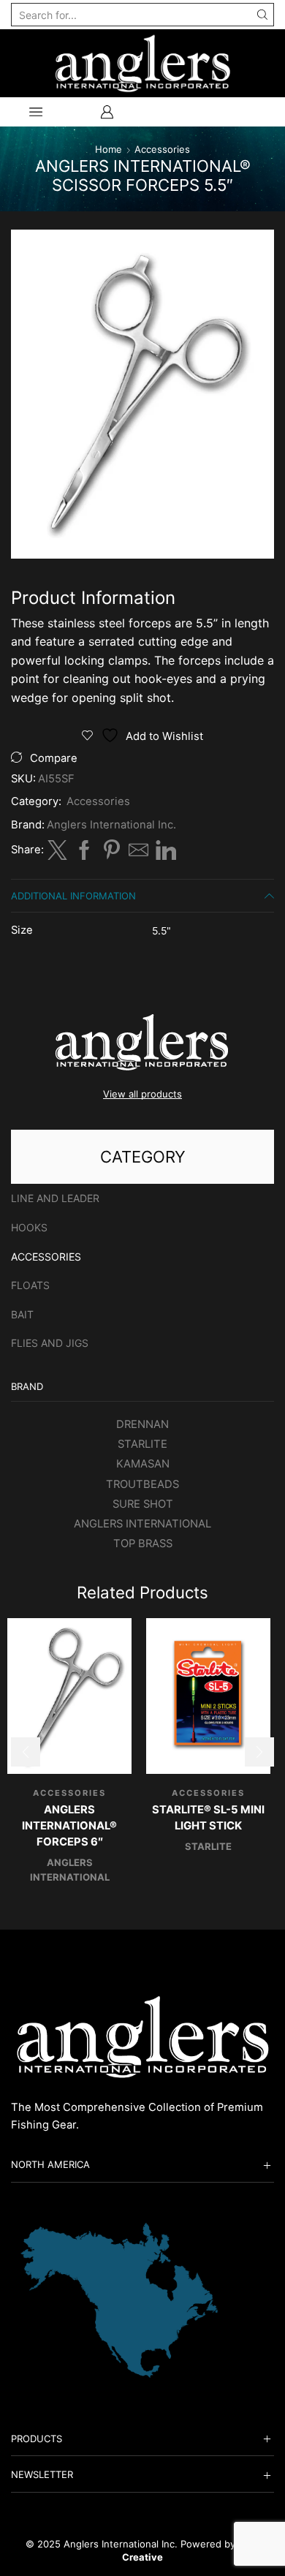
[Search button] (262, 15)
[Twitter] (57, 855)
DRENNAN (142, 1424)
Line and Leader (55, 1198)
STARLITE (142, 1444)
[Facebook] (84, 855)
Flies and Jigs (50, 1343)
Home (109, 149)
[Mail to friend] (138, 855)
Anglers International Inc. (111, 825)
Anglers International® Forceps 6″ (69, 1826)
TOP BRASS (143, 1544)
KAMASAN (143, 1464)
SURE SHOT (143, 1504)
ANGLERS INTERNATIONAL (142, 1524)
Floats (30, 1285)
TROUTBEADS (142, 1484)
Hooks (29, 1227)
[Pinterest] (111, 855)
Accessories (162, 149)
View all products (142, 1094)
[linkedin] (164, 855)
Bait (22, 1314)
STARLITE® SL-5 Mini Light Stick (208, 1818)
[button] (26, 1752)
